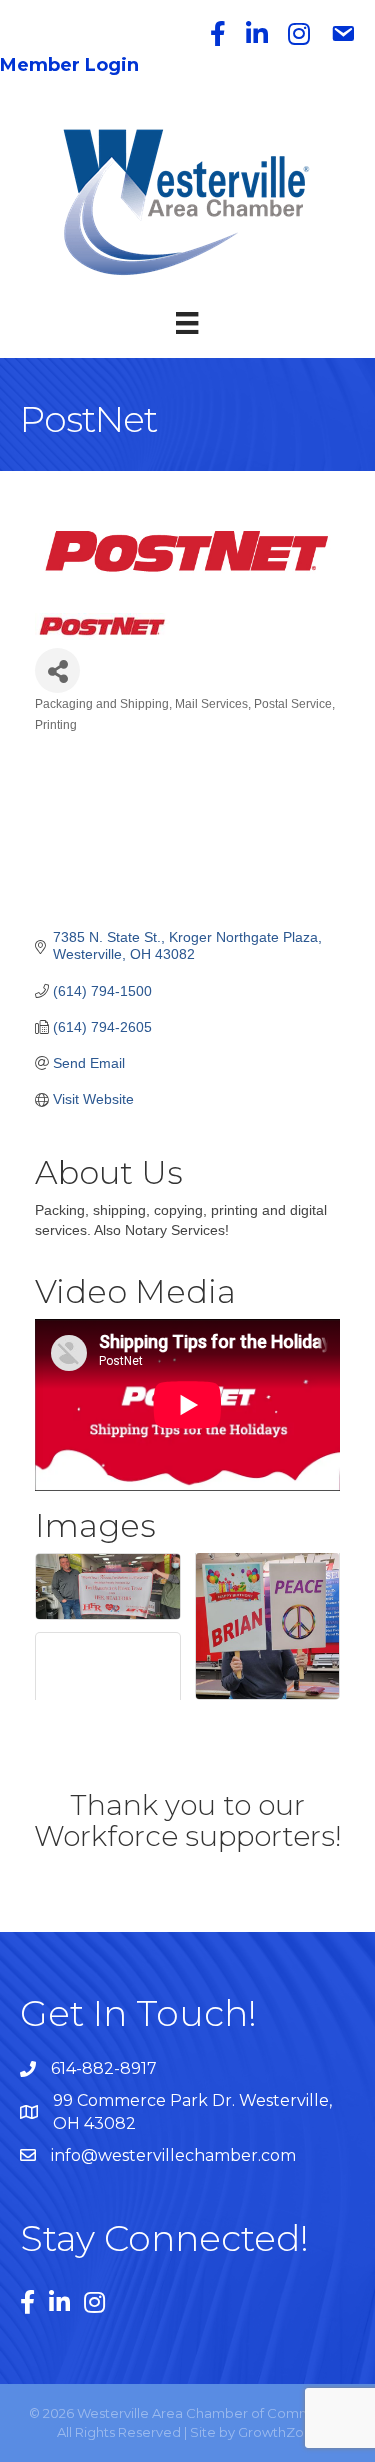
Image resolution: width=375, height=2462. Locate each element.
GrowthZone (279, 2432)
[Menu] (187, 323)
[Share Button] (57, 670)
